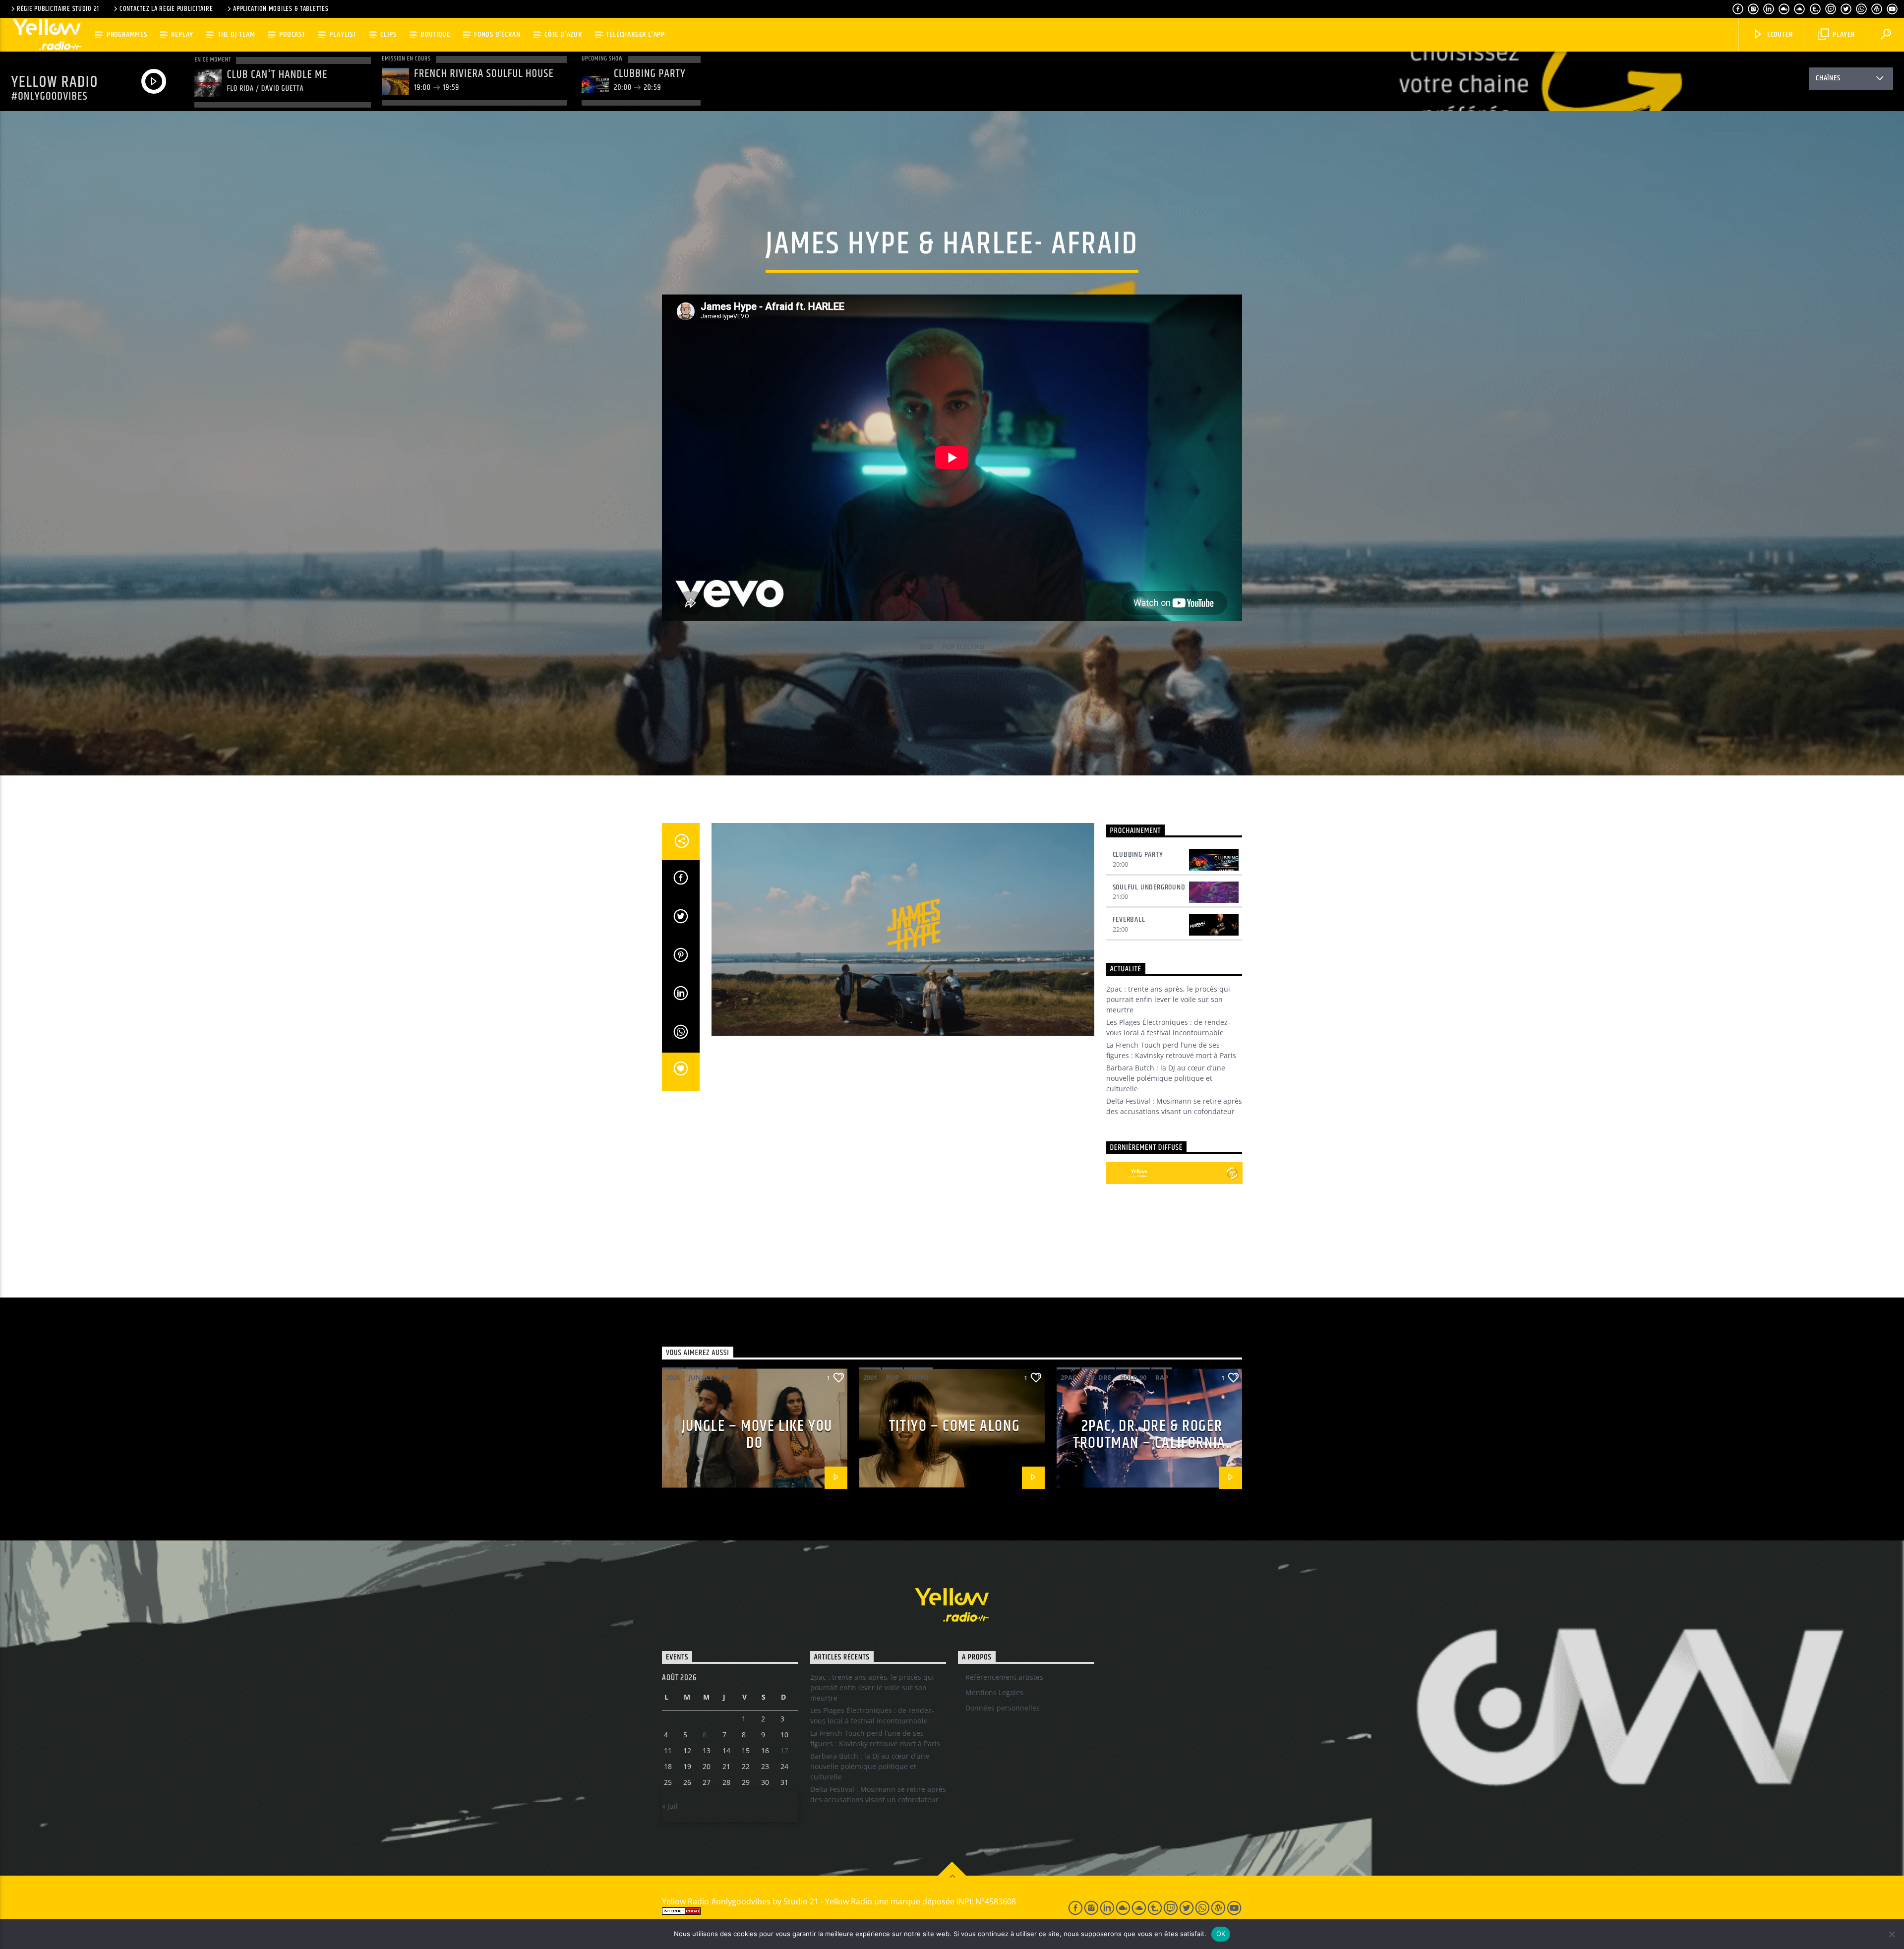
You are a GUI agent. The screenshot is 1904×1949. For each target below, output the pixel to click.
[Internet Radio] (853, 1911)
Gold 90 (1133, 1377)
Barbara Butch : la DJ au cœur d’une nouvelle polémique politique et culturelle (1166, 1078)
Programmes (127, 34)
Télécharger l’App (635, 34)
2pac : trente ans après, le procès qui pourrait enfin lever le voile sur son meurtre (1168, 999)
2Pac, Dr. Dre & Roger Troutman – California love (1149, 1443)
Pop (728, 1377)
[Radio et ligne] (1232, 1173)
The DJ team (237, 34)
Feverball (1129, 919)
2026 (673, 1377)
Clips (388, 34)
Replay (182, 34)
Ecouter (1779, 34)
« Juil (670, 1806)
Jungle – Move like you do (757, 1435)
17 (784, 1750)
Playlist (343, 34)
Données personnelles (1003, 1708)
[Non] (1892, 1934)
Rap (1162, 1377)
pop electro (963, 647)
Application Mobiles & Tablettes (281, 9)
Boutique (435, 34)
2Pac (1069, 1377)
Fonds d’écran (497, 34)
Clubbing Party (1138, 855)
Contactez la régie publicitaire (166, 9)
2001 (870, 1377)
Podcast (292, 34)
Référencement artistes (1004, 1677)
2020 (926, 647)
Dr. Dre (1098, 1377)
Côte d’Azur (563, 34)
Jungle (701, 1377)
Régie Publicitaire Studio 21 (58, 9)
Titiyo (918, 1377)
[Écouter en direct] (1117, 1173)
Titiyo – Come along (954, 1426)
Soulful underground (1149, 887)
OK (1221, 1934)
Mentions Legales (994, 1692)
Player (1843, 34)
